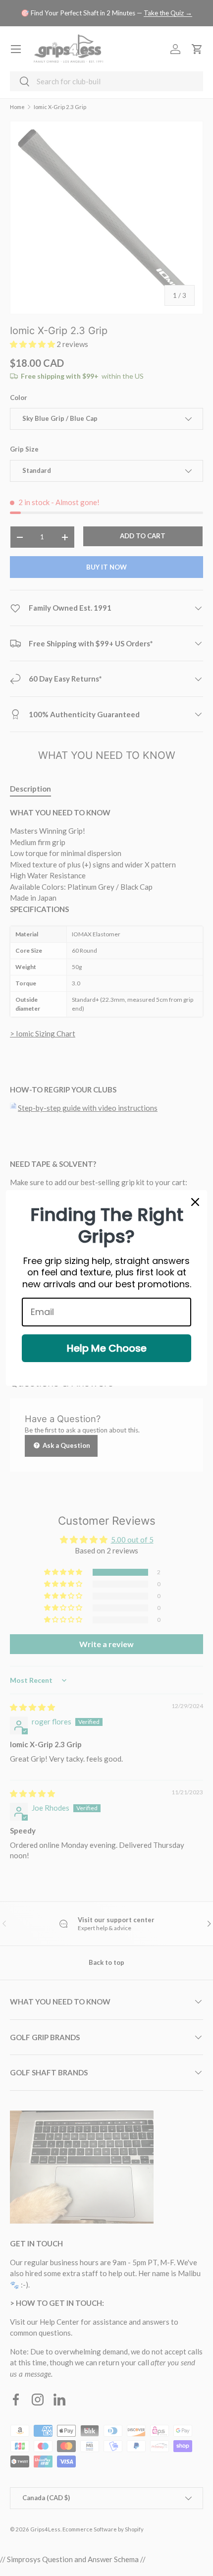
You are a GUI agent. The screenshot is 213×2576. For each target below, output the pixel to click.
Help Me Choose (107, 1348)
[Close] (195, 1202)
